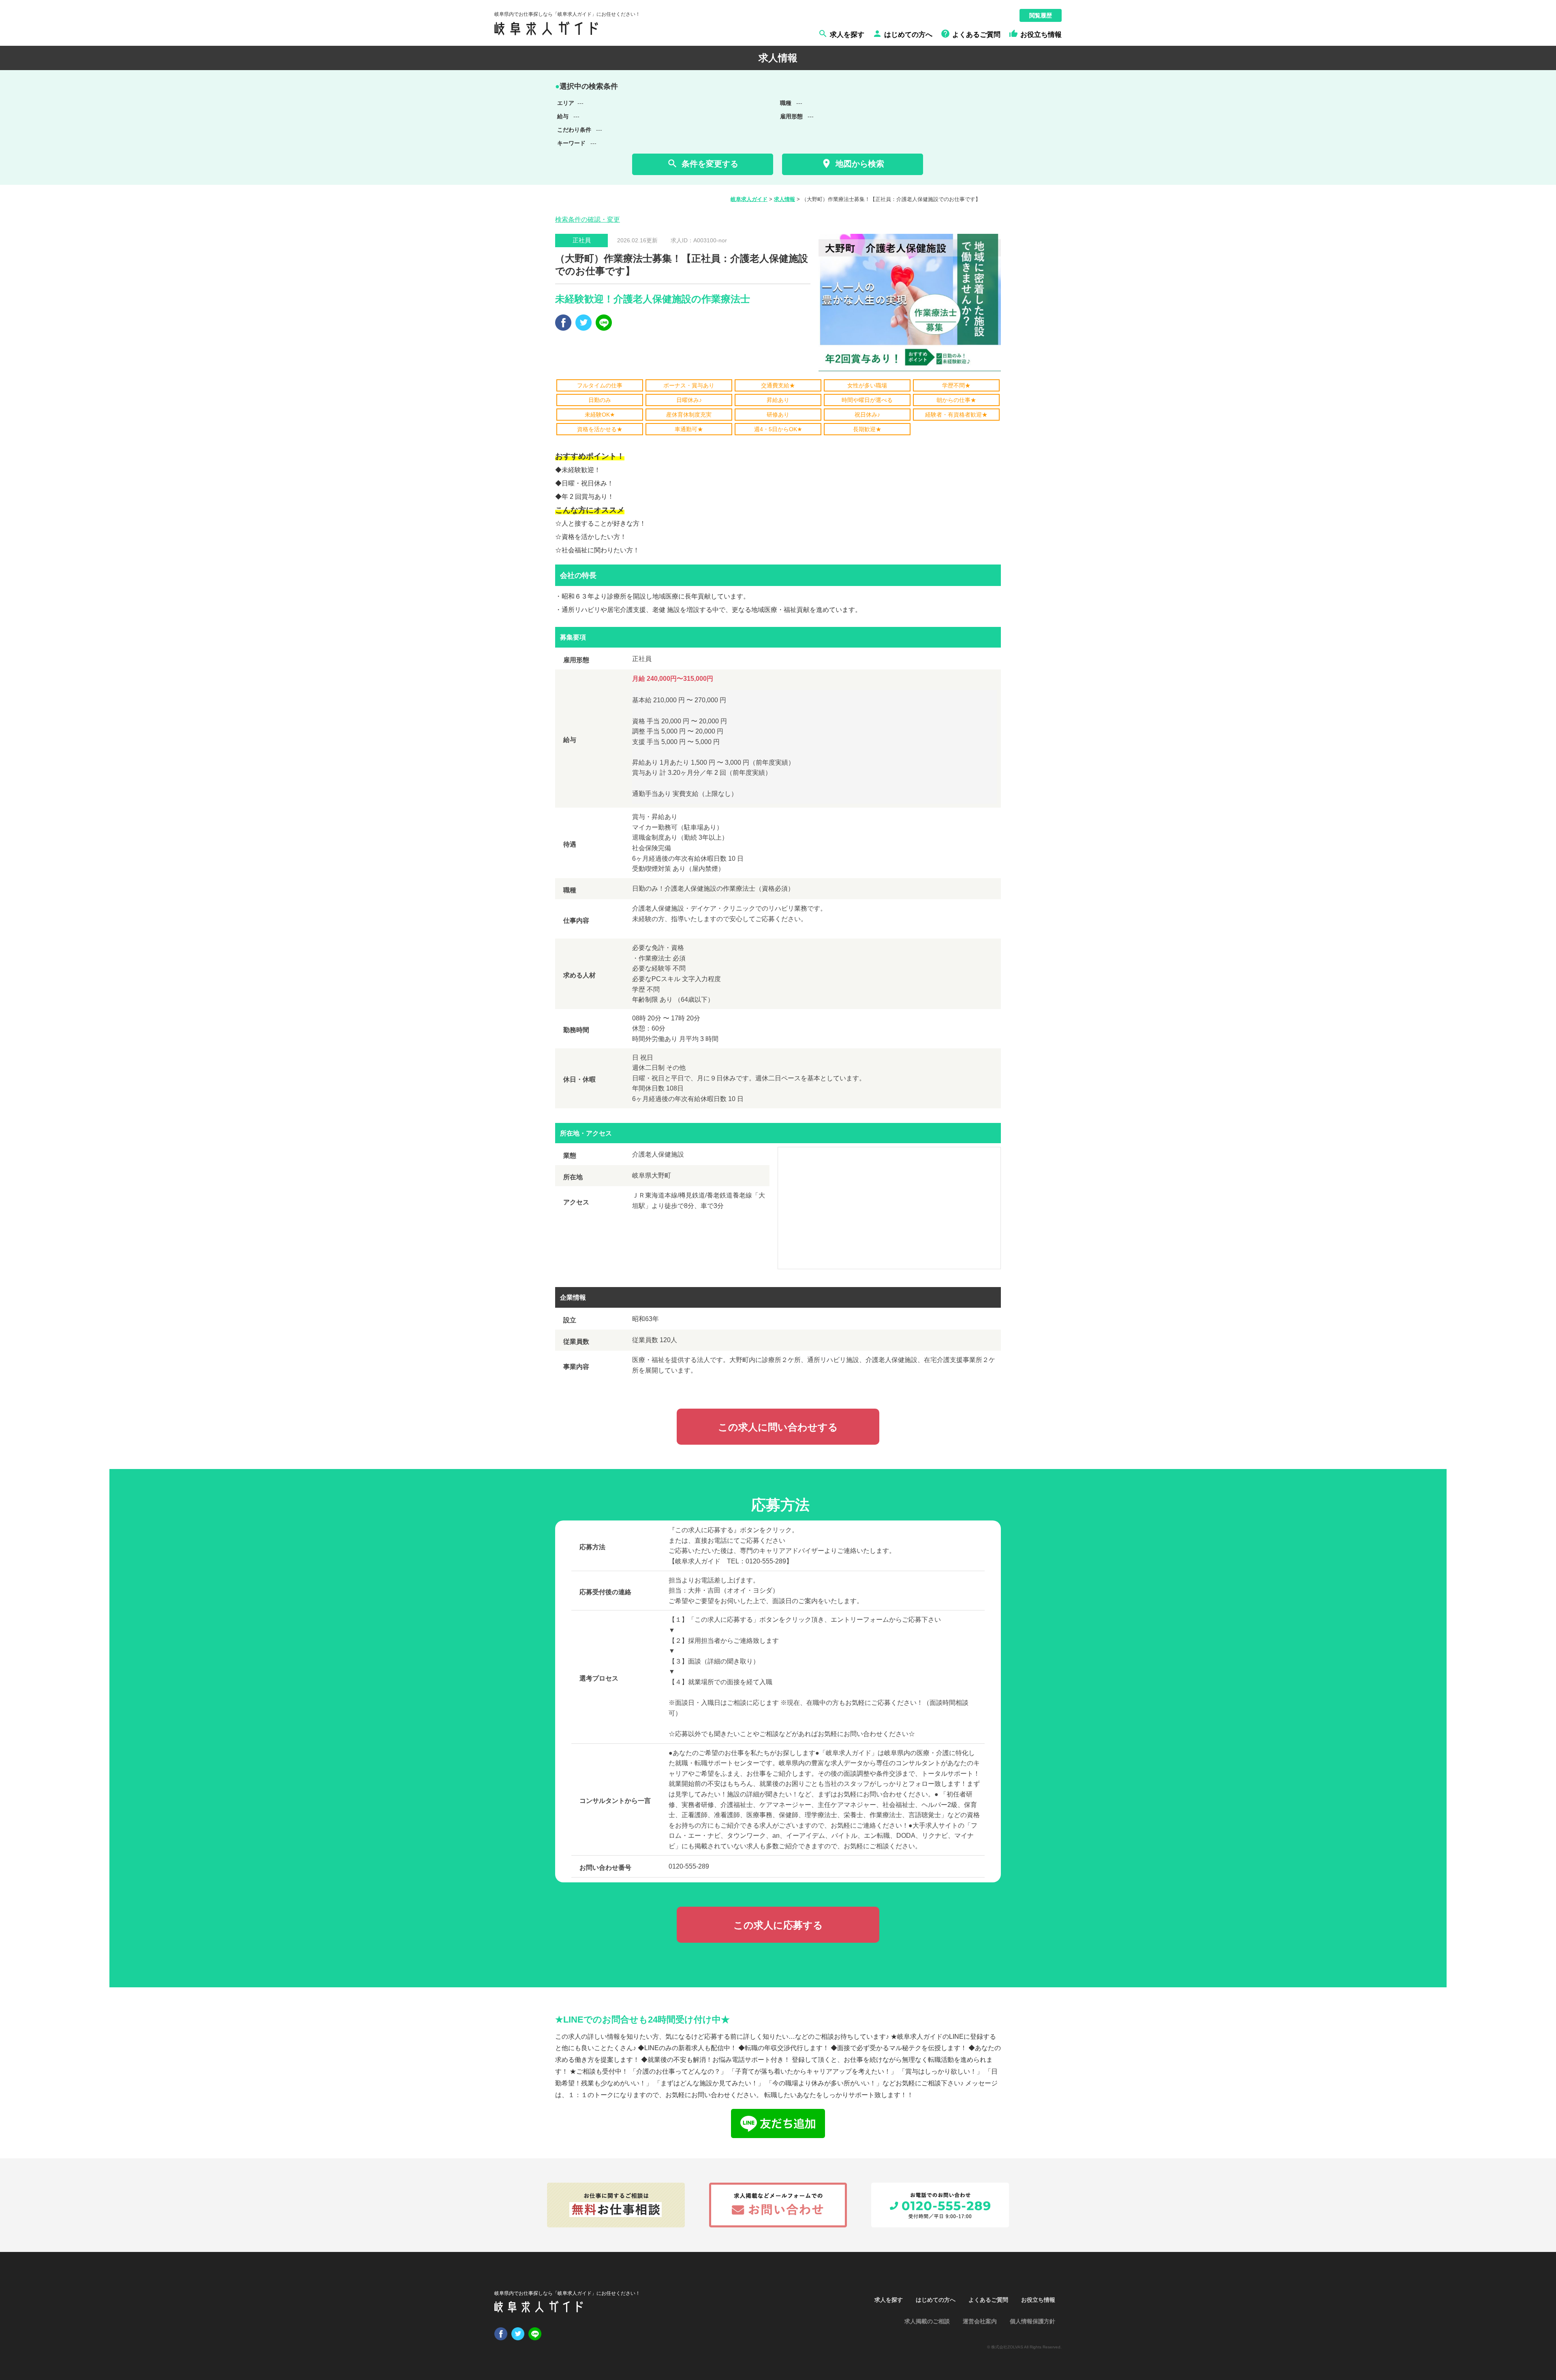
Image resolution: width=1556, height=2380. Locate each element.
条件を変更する (702, 164)
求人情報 (784, 199)
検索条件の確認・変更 (588, 219)
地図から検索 (852, 164)
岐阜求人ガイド (749, 199)
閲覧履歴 (1041, 15)
